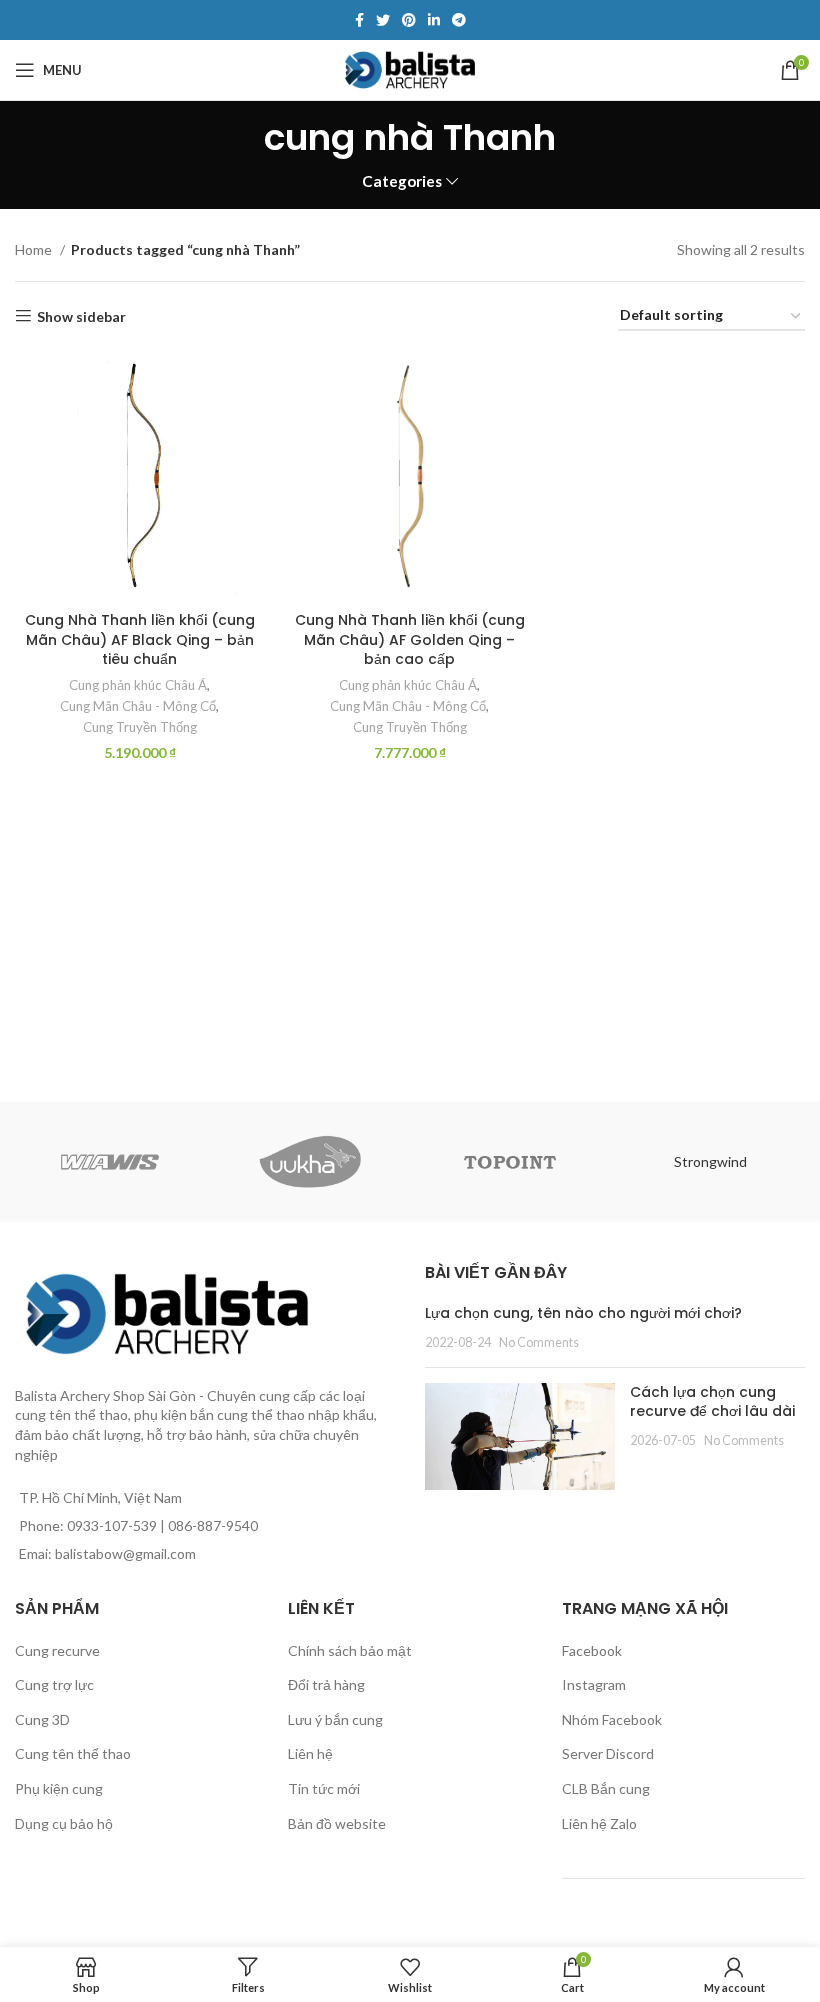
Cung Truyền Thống (140, 727)
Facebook (592, 1650)
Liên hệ (310, 1753)
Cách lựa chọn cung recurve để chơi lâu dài (712, 1402)
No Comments (539, 1342)
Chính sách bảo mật (350, 1650)
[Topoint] (510, 1162)
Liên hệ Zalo (599, 1823)
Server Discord (608, 1753)
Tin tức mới (324, 1788)
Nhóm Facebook (612, 1719)
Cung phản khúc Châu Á (138, 685)
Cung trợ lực (54, 1684)
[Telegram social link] (459, 20)
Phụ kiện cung (59, 1788)
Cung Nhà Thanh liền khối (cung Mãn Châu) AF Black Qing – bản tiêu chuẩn (140, 639)
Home (35, 249)
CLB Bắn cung (606, 1788)
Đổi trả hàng (326, 1684)
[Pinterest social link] (409, 20)
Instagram (594, 1684)
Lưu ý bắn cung (335, 1719)
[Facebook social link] (359, 20)
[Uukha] (310, 1162)
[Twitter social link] (383, 20)
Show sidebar (81, 316)
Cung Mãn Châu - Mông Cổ (138, 706)
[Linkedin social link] (434, 20)
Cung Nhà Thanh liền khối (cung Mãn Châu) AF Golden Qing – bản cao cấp (410, 639)
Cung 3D (42, 1719)
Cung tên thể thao (73, 1753)
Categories (402, 181)
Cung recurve (57, 1650)
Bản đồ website (337, 1823)
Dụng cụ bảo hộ (64, 1823)
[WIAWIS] (110, 1162)
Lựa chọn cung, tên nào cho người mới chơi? (583, 1313)
